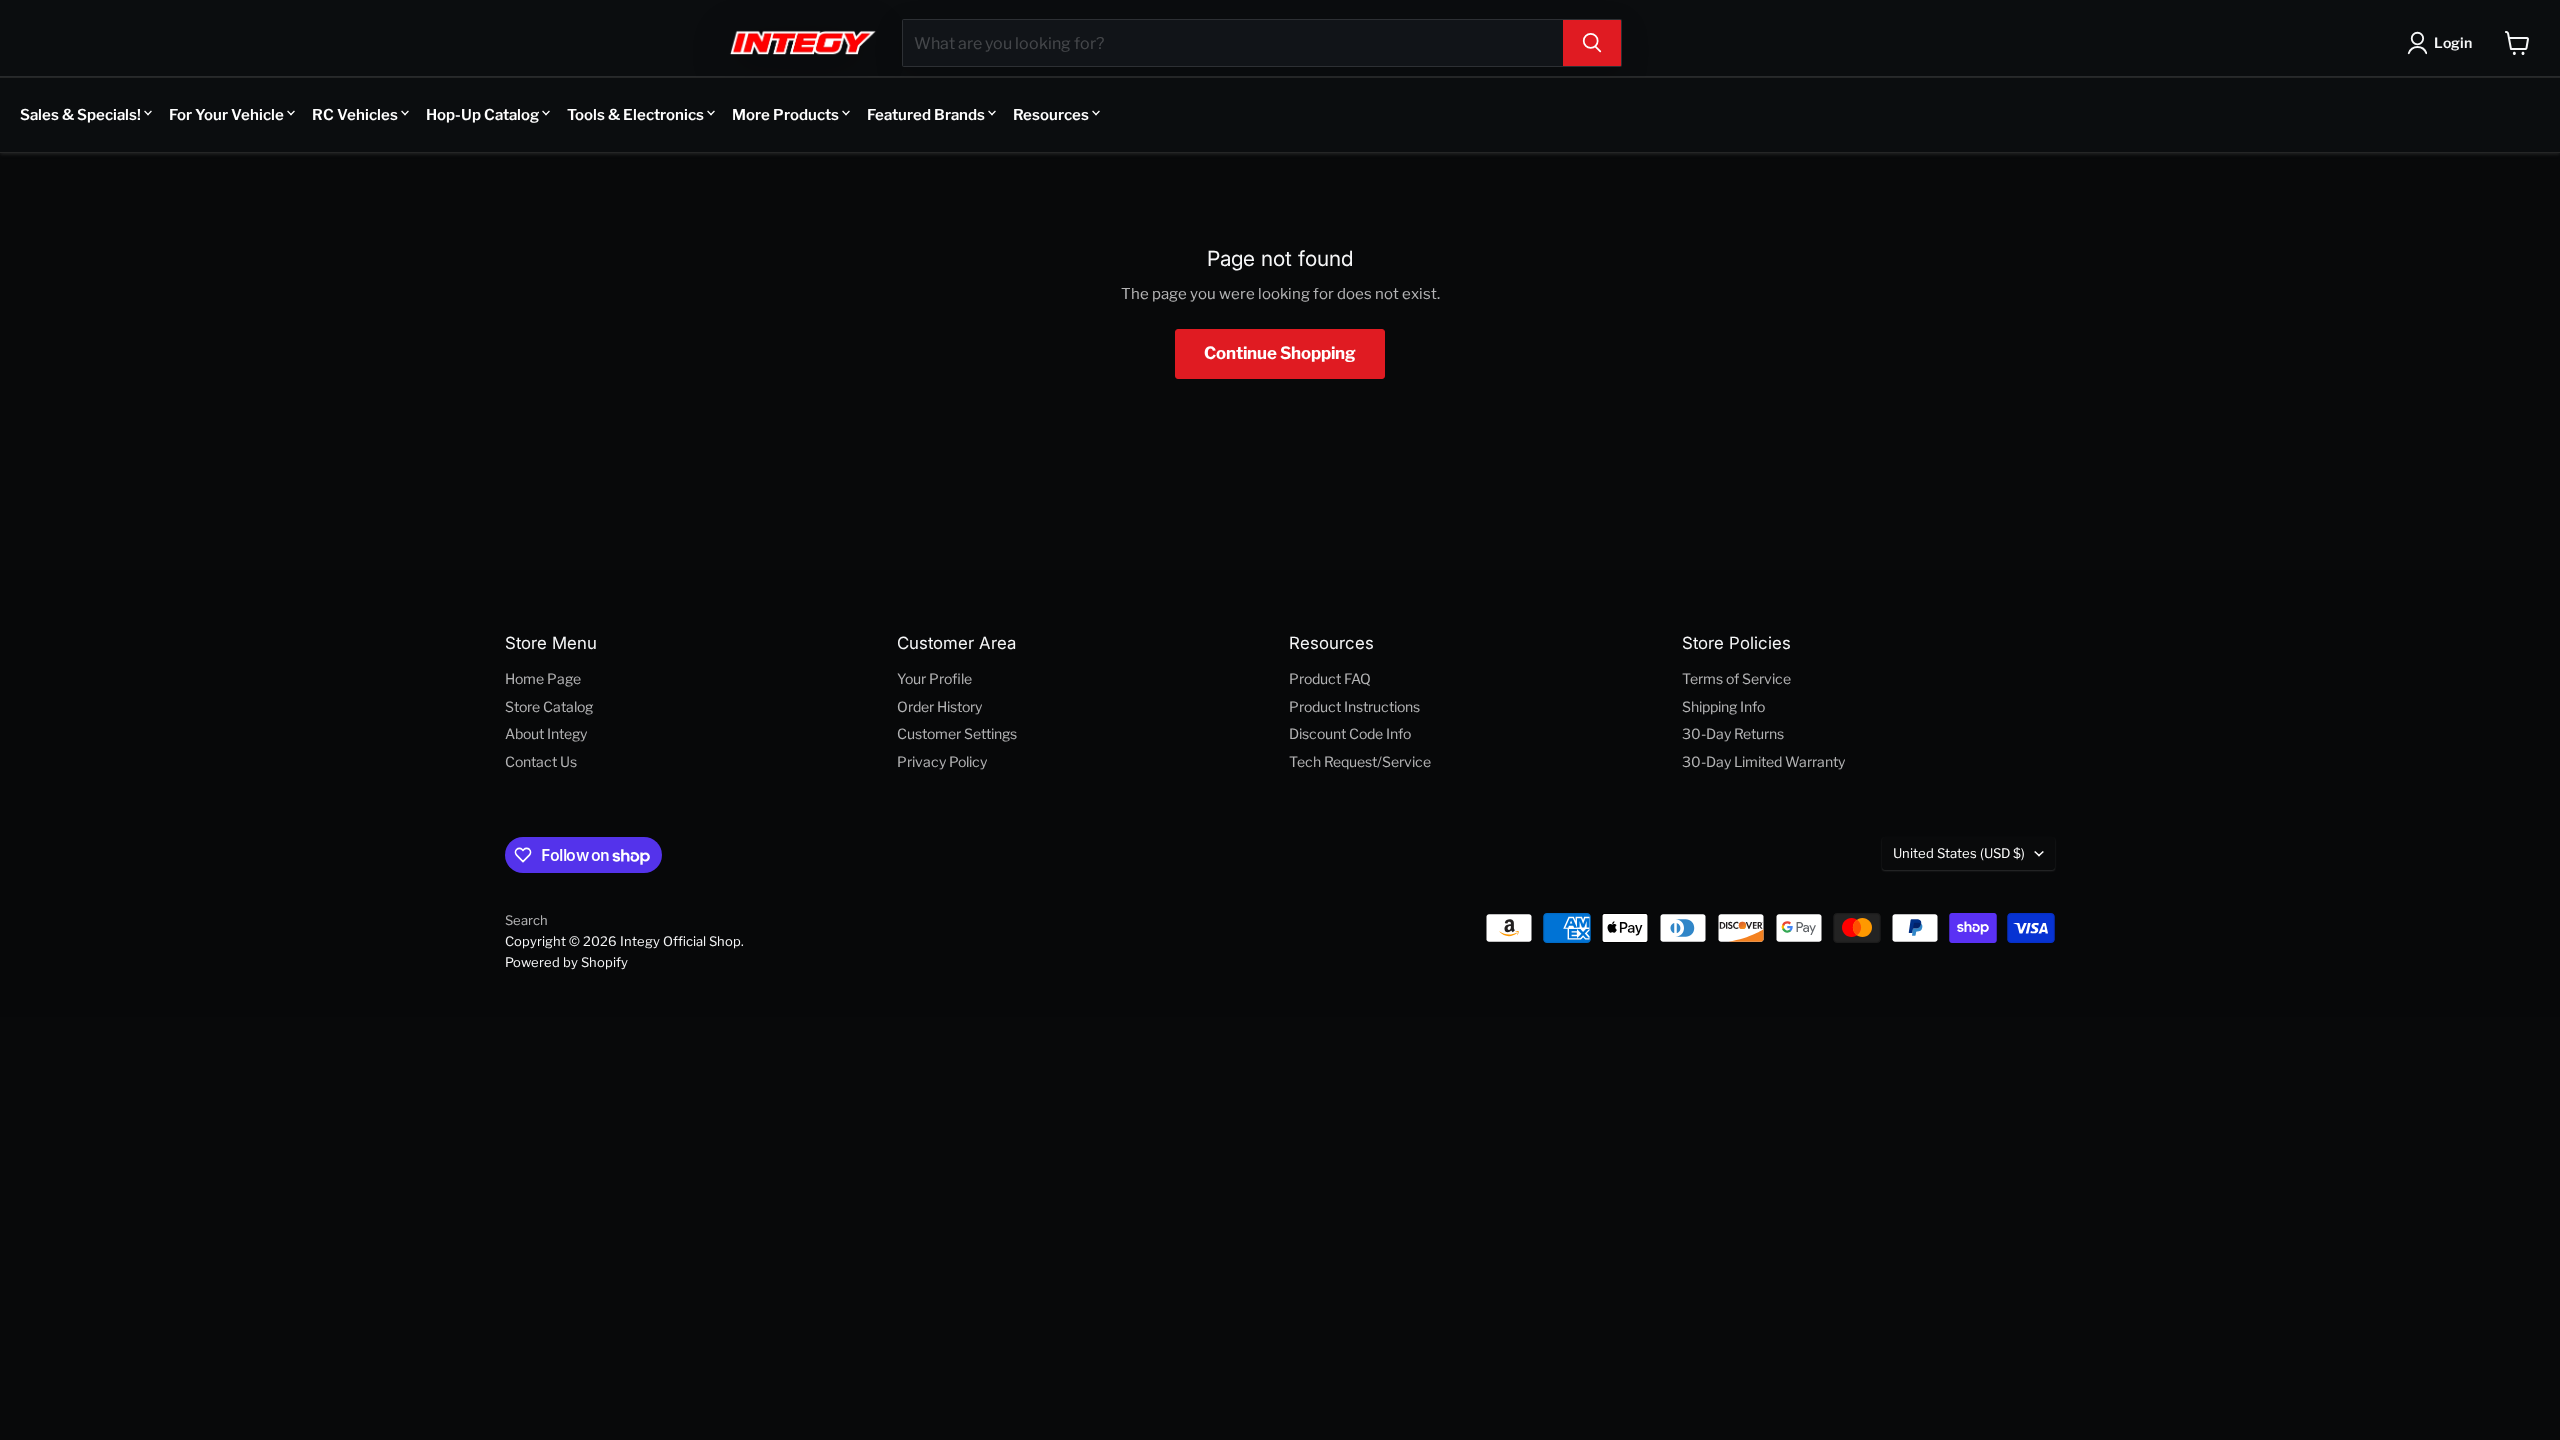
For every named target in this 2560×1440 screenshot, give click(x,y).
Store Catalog (549, 706)
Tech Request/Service (1360, 761)
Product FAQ (1330, 678)
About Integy (546, 733)
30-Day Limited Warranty (1763, 761)
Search (526, 920)
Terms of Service (1736, 678)
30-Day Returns (1733, 733)
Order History (939, 706)
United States (1959, 853)
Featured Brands (926, 115)
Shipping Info (1723, 706)
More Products (785, 115)
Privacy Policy (942, 761)
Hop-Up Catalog (482, 115)
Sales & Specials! (80, 115)
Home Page (543, 678)
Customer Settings (957, 733)
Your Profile (934, 678)
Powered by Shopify (566, 962)
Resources (1051, 115)
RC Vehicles (355, 115)
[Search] (1592, 43)
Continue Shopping (1280, 353)
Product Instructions (1354, 706)
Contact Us (541, 761)
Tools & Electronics (635, 115)
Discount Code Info (1350, 733)
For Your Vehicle (226, 115)
